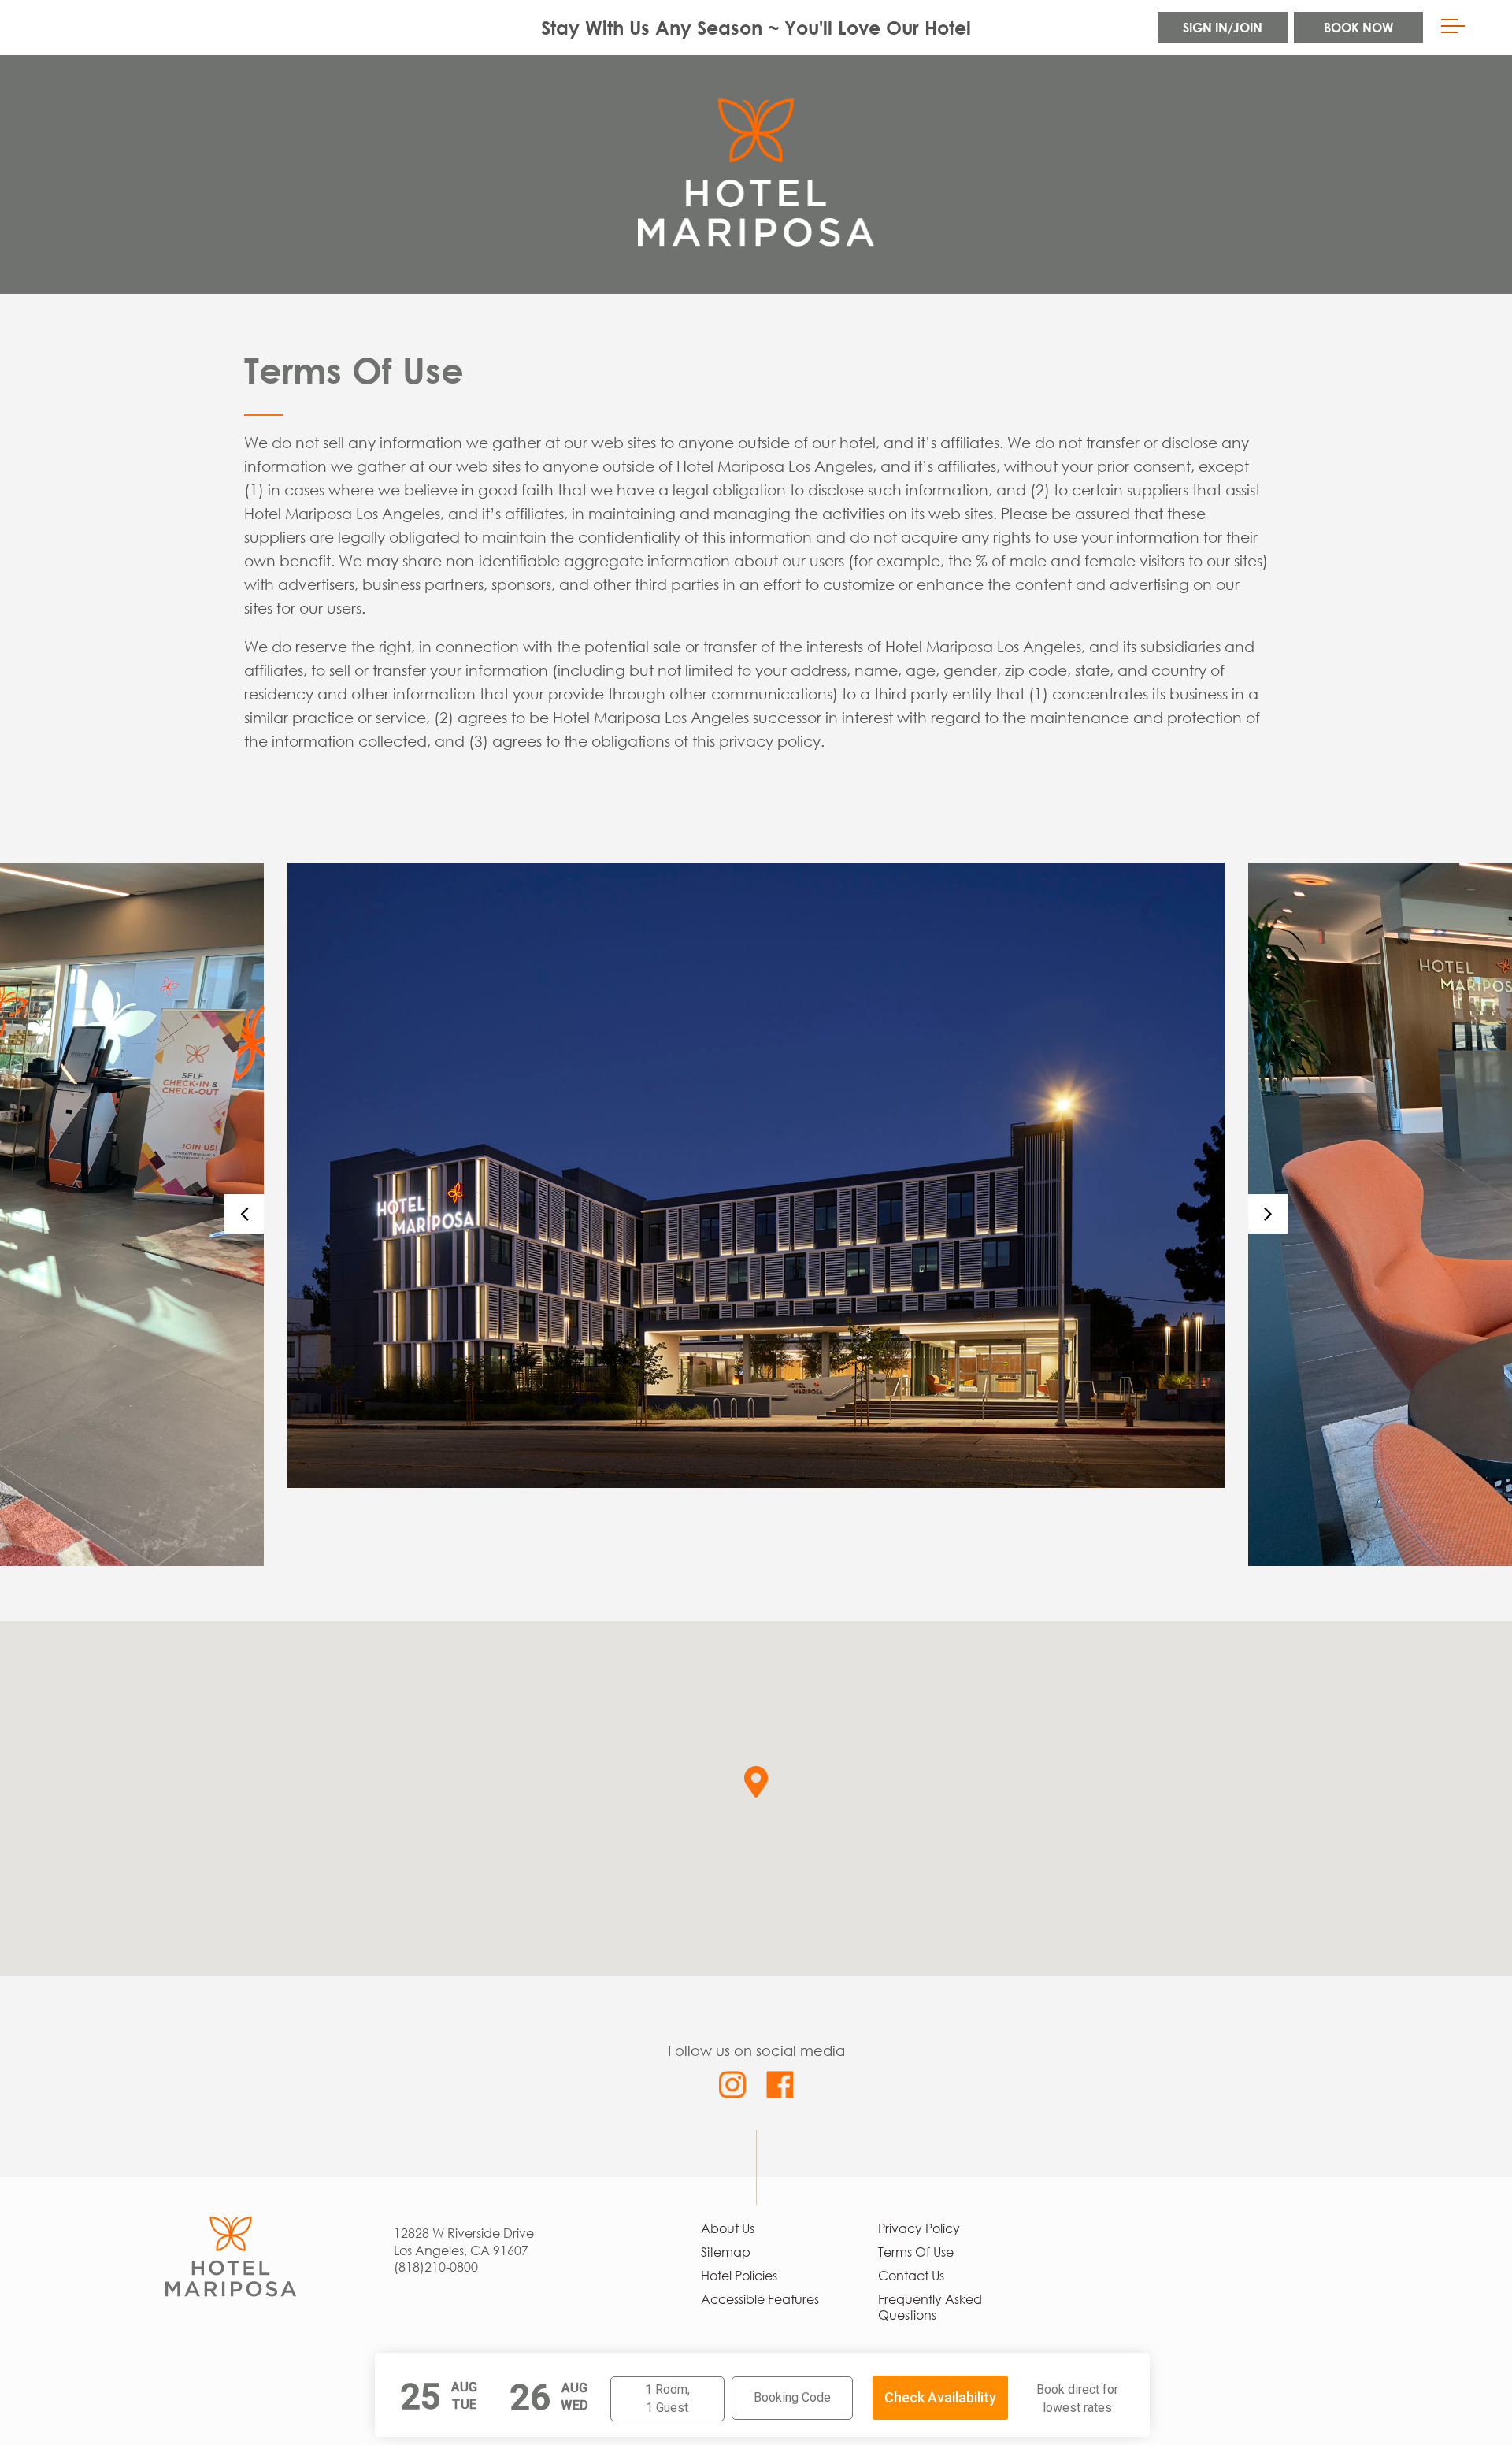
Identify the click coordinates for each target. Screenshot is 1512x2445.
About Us (728, 2228)
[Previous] (244, 1214)
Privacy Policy (919, 2228)
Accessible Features (760, 2299)
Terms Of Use (916, 2252)
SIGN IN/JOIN (1223, 27)
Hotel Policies (739, 2276)
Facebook (779, 2085)
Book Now (1358, 27)
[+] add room (658, 2401)
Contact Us (911, 2276)
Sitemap (726, 2252)
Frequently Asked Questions (930, 2307)
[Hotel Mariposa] (231, 2224)
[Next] (1268, 1214)
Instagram (733, 2085)
